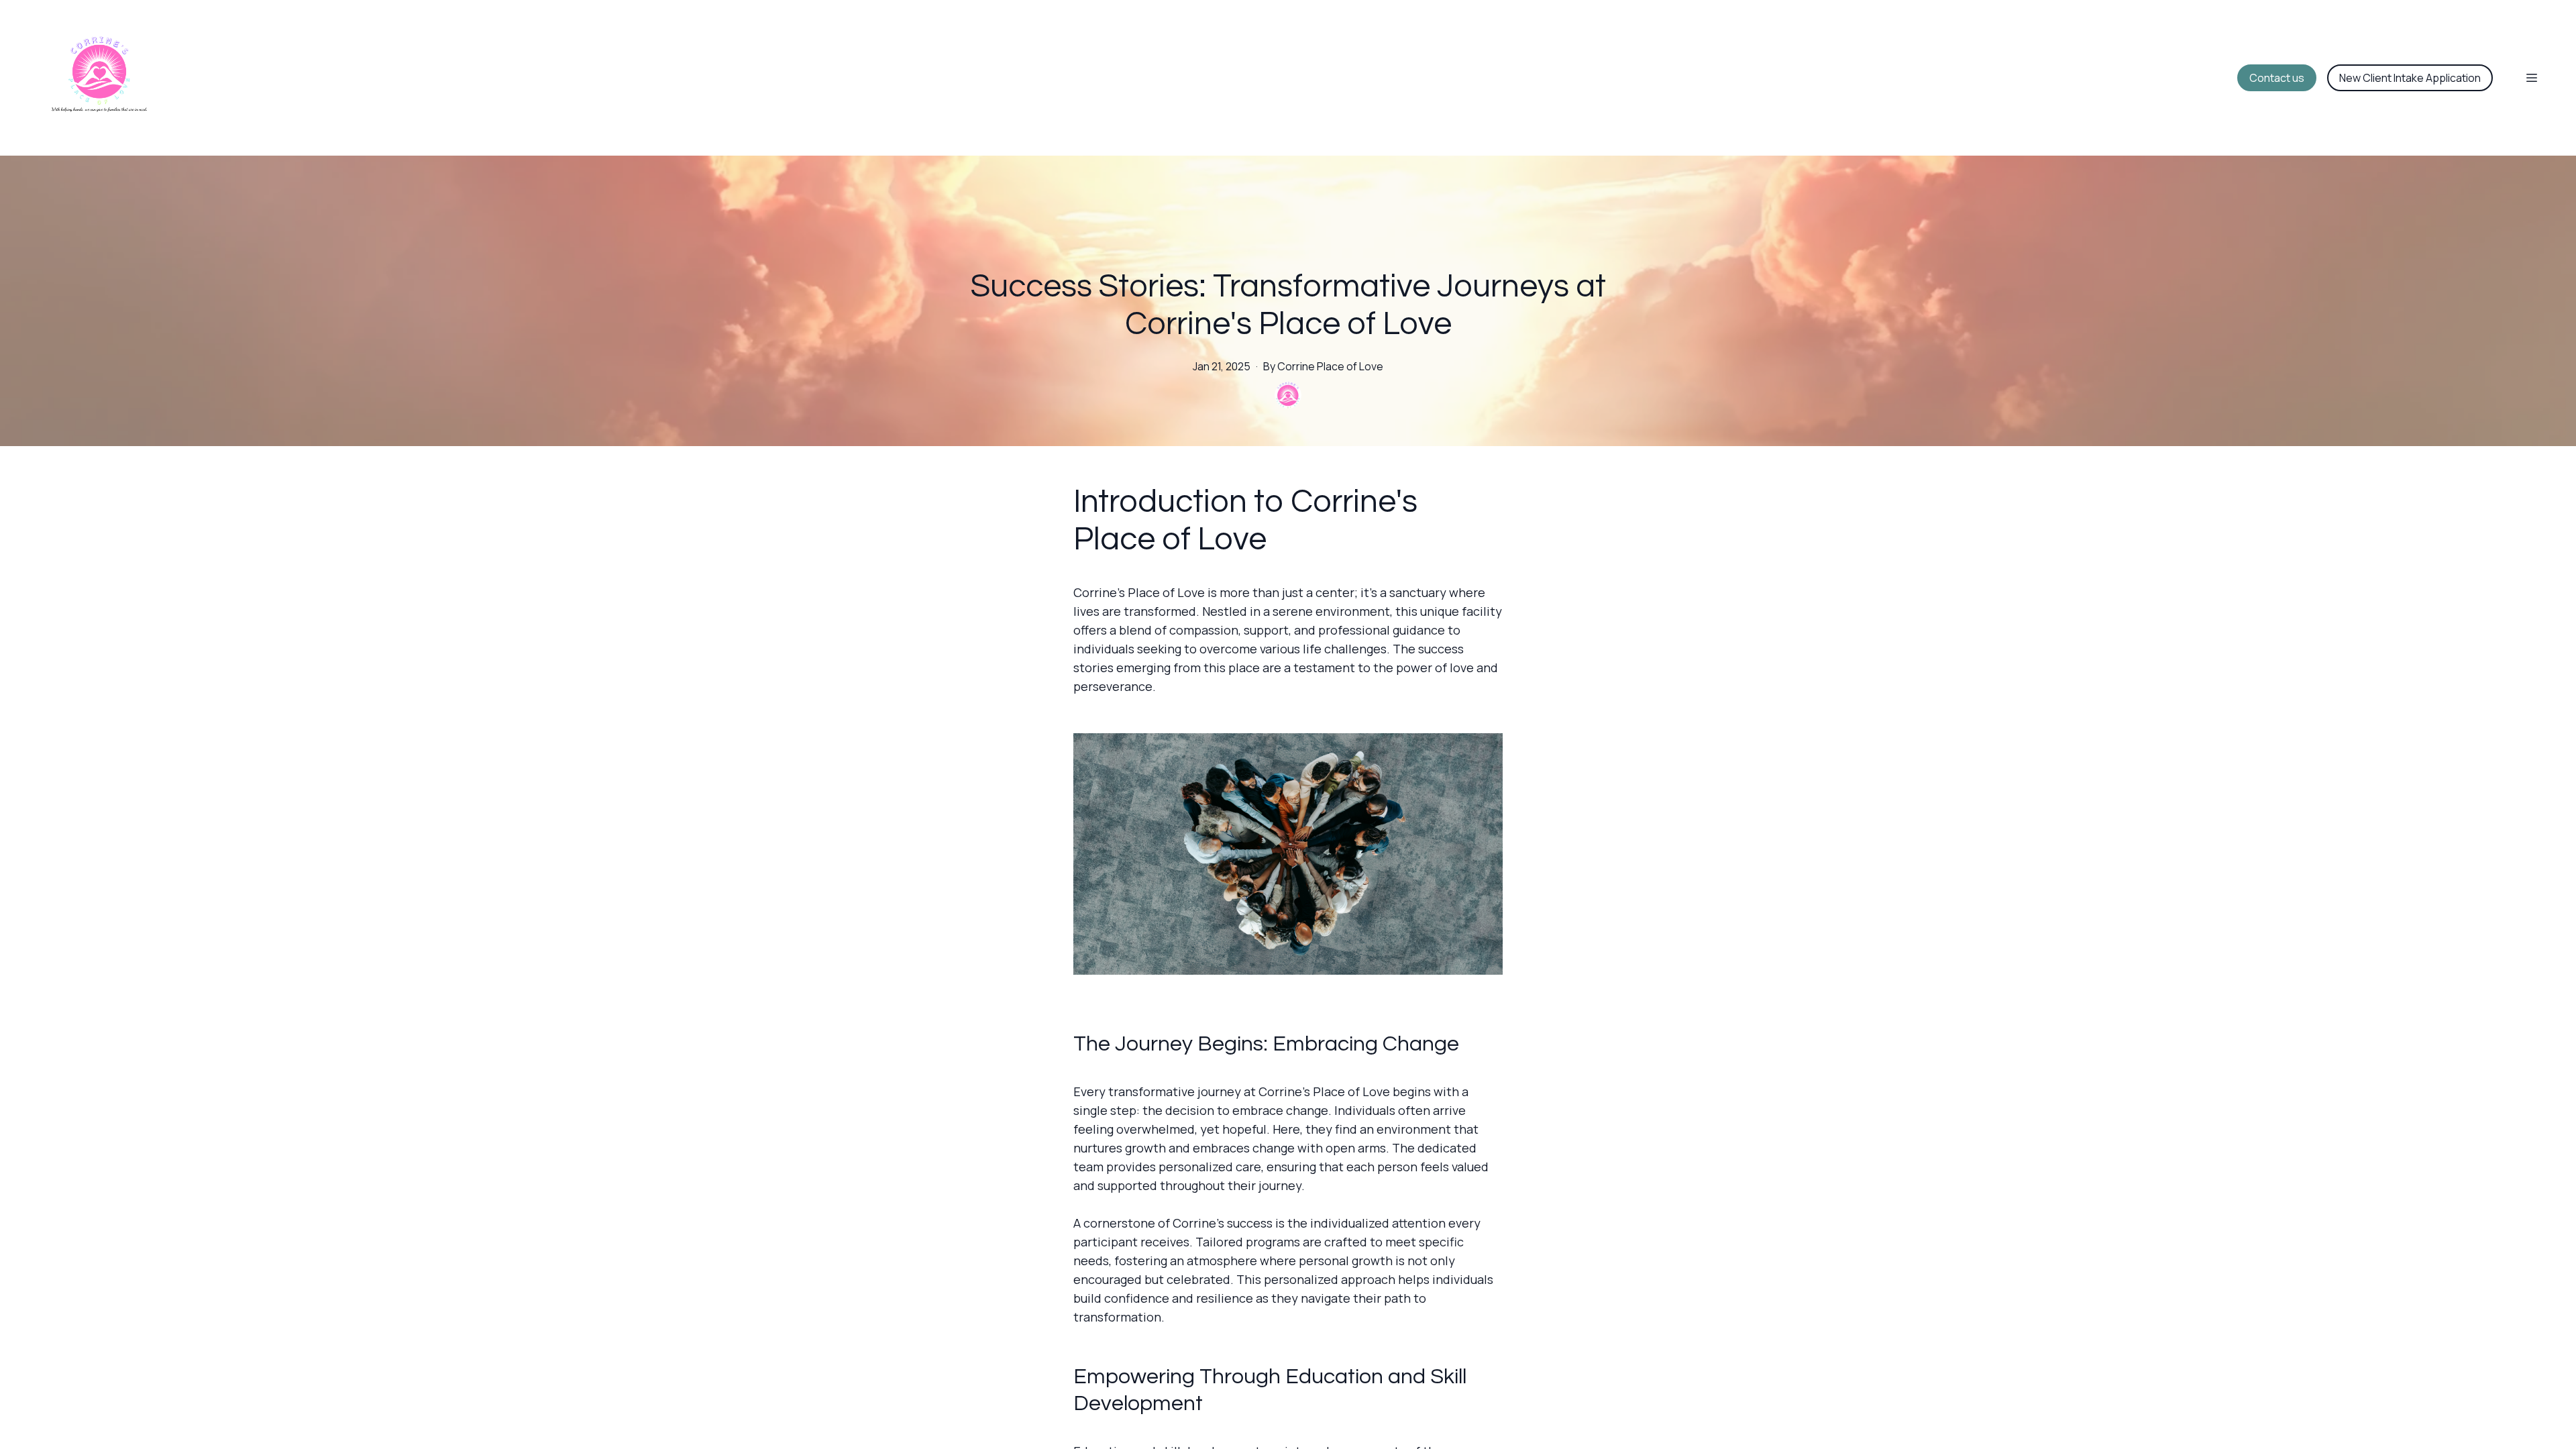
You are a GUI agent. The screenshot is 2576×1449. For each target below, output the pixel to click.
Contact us (2277, 78)
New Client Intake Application (2410, 78)
